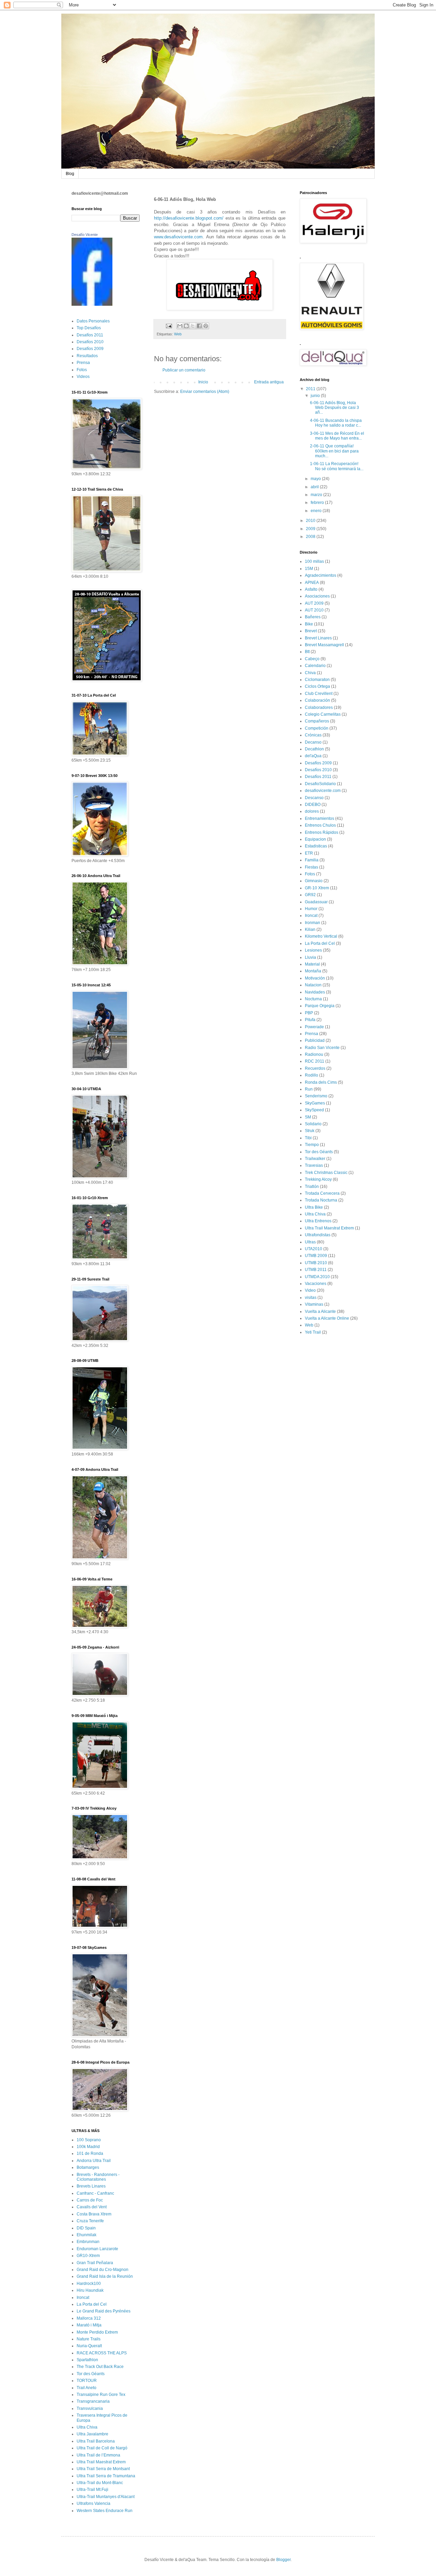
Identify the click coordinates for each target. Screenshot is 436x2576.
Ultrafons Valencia (94, 2503)
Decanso (313, 742)
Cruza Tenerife (90, 2221)
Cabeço (312, 659)
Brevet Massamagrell (324, 645)
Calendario (315, 666)
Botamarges (88, 2167)
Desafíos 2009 (90, 349)
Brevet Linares (318, 638)
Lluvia (310, 957)
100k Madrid (88, 2147)
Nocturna (313, 999)
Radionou (314, 1054)
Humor (311, 909)
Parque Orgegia (320, 1006)
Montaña (313, 971)
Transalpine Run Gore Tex (101, 2395)
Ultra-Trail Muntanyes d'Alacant (106, 2497)
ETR (309, 853)
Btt (307, 652)
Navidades (315, 992)
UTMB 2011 (316, 1270)
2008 (311, 537)
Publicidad (315, 1040)
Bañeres (313, 617)
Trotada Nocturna (321, 1200)
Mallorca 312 (89, 2318)
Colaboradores (319, 707)
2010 (311, 521)
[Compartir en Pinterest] (206, 326)
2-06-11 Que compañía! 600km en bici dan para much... (334, 451)
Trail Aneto (87, 2388)
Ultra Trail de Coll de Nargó (102, 2448)
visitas (311, 1298)
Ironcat (83, 2297)
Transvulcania (90, 2408)
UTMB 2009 (316, 1256)
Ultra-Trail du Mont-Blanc (100, 2483)
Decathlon (314, 749)
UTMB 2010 (316, 1263)
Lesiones (313, 950)
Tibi (308, 1138)
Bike (309, 624)
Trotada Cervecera (322, 1193)
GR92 (310, 895)
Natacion (313, 985)
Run (309, 1089)
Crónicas (313, 735)
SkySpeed (314, 1110)
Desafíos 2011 (90, 335)
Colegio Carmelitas (323, 714)
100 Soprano (89, 2140)
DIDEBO (313, 805)
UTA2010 (314, 1249)
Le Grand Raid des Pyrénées (104, 2311)
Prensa (83, 363)
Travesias (314, 1165)
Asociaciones (317, 596)
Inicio (203, 382)
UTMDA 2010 (317, 1277)
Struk (310, 1131)
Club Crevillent (319, 694)
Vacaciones (316, 1284)
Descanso (314, 798)
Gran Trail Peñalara (95, 2263)
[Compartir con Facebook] (199, 326)
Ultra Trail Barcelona (96, 2441)
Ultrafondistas (318, 1235)
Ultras (310, 1242)
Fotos (82, 370)
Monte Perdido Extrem (97, 2332)
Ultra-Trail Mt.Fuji (92, 2490)
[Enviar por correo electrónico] (180, 326)
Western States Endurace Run (105, 2511)
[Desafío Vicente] (92, 304)
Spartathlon (87, 2360)
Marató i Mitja (89, 2325)
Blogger (283, 2560)
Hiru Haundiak (90, 2290)
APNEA (312, 583)
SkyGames (315, 1103)
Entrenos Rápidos (322, 832)
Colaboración (317, 700)
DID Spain (86, 2228)
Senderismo (316, 1096)
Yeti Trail (313, 1332)
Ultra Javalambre (92, 2434)
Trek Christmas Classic (326, 1173)
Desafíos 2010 (90, 342)
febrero (318, 503)
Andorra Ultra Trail (94, 2161)
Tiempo (312, 1145)
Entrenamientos (320, 818)
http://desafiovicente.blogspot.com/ (189, 218)
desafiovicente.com (323, 791)
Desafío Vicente (85, 235)
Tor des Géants (91, 2374)
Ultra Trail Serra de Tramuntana (106, 2476)
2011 (311, 389)
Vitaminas (314, 1304)
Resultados (87, 356)
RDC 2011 (315, 1061)
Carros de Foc (90, 2200)
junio (316, 396)
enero (317, 511)
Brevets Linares (91, 2186)
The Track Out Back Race (100, 2367)
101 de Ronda (90, 2153)
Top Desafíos (89, 328)
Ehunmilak (87, 2235)
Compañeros (317, 721)
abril (315, 487)
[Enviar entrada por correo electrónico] (169, 325)
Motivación (315, 978)
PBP (309, 1013)
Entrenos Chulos (320, 825)
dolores (312, 811)
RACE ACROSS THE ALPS (102, 2353)
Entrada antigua (269, 382)
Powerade (314, 1027)
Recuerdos (315, 1068)
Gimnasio (314, 881)
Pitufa (310, 1020)
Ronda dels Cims (321, 1082)
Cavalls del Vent (92, 2207)
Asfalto (311, 589)
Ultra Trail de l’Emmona (98, 2455)
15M (309, 569)
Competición (317, 728)
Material (312, 964)
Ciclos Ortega (317, 686)
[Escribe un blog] (186, 326)
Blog (70, 174)
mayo (316, 479)
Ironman (313, 923)
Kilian (310, 929)
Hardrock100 (89, 2284)
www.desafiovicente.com (178, 237)
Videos (83, 377)
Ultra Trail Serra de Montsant (103, 2469)
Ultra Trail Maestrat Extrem (101, 2462)
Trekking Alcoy (318, 1179)
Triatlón (312, 1187)
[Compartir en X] (193, 326)
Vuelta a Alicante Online (327, 1318)
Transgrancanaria (93, 2401)
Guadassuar (316, 902)
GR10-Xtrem (88, 2256)
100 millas (314, 561)
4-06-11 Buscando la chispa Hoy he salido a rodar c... (336, 423)
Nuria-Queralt (89, 2346)
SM (308, 1117)
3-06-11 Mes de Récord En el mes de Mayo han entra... (337, 436)
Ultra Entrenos (318, 1221)
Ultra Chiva (87, 2427)
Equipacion (315, 839)
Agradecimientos (321, 575)
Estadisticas (316, 846)
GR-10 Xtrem (317, 888)
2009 (311, 529)
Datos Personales (93, 321)
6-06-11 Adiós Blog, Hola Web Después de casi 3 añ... (334, 408)
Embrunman (88, 2242)
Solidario (313, 1124)
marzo (317, 495)
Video (310, 1290)
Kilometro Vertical (321, 936)
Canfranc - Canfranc (95, 2193)
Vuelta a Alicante (320, 1311)
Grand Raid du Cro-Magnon (103, 2270)
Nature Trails (89, 2339)
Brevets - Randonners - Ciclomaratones (98, 2177)
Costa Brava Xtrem (94, 2214)
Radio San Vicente (322, 1048)
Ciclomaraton (317, 680)
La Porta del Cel (92, 2304)
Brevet (311, 631)
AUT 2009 (314, 603)
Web (178, 334)
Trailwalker (315, 1159)
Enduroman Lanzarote (97, 2249)
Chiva (310, 673)
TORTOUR (87, 2381)
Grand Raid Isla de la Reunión (105, 2276)
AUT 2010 (314, 610)
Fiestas (312, 867)
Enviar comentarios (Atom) (205, 392)
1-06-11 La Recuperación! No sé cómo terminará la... (337, 466)
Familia (312, 860)
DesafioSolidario (320, 784)
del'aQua (313, 756)
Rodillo (312, 1075)
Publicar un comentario (184, 370)
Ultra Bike (314, 1207)
